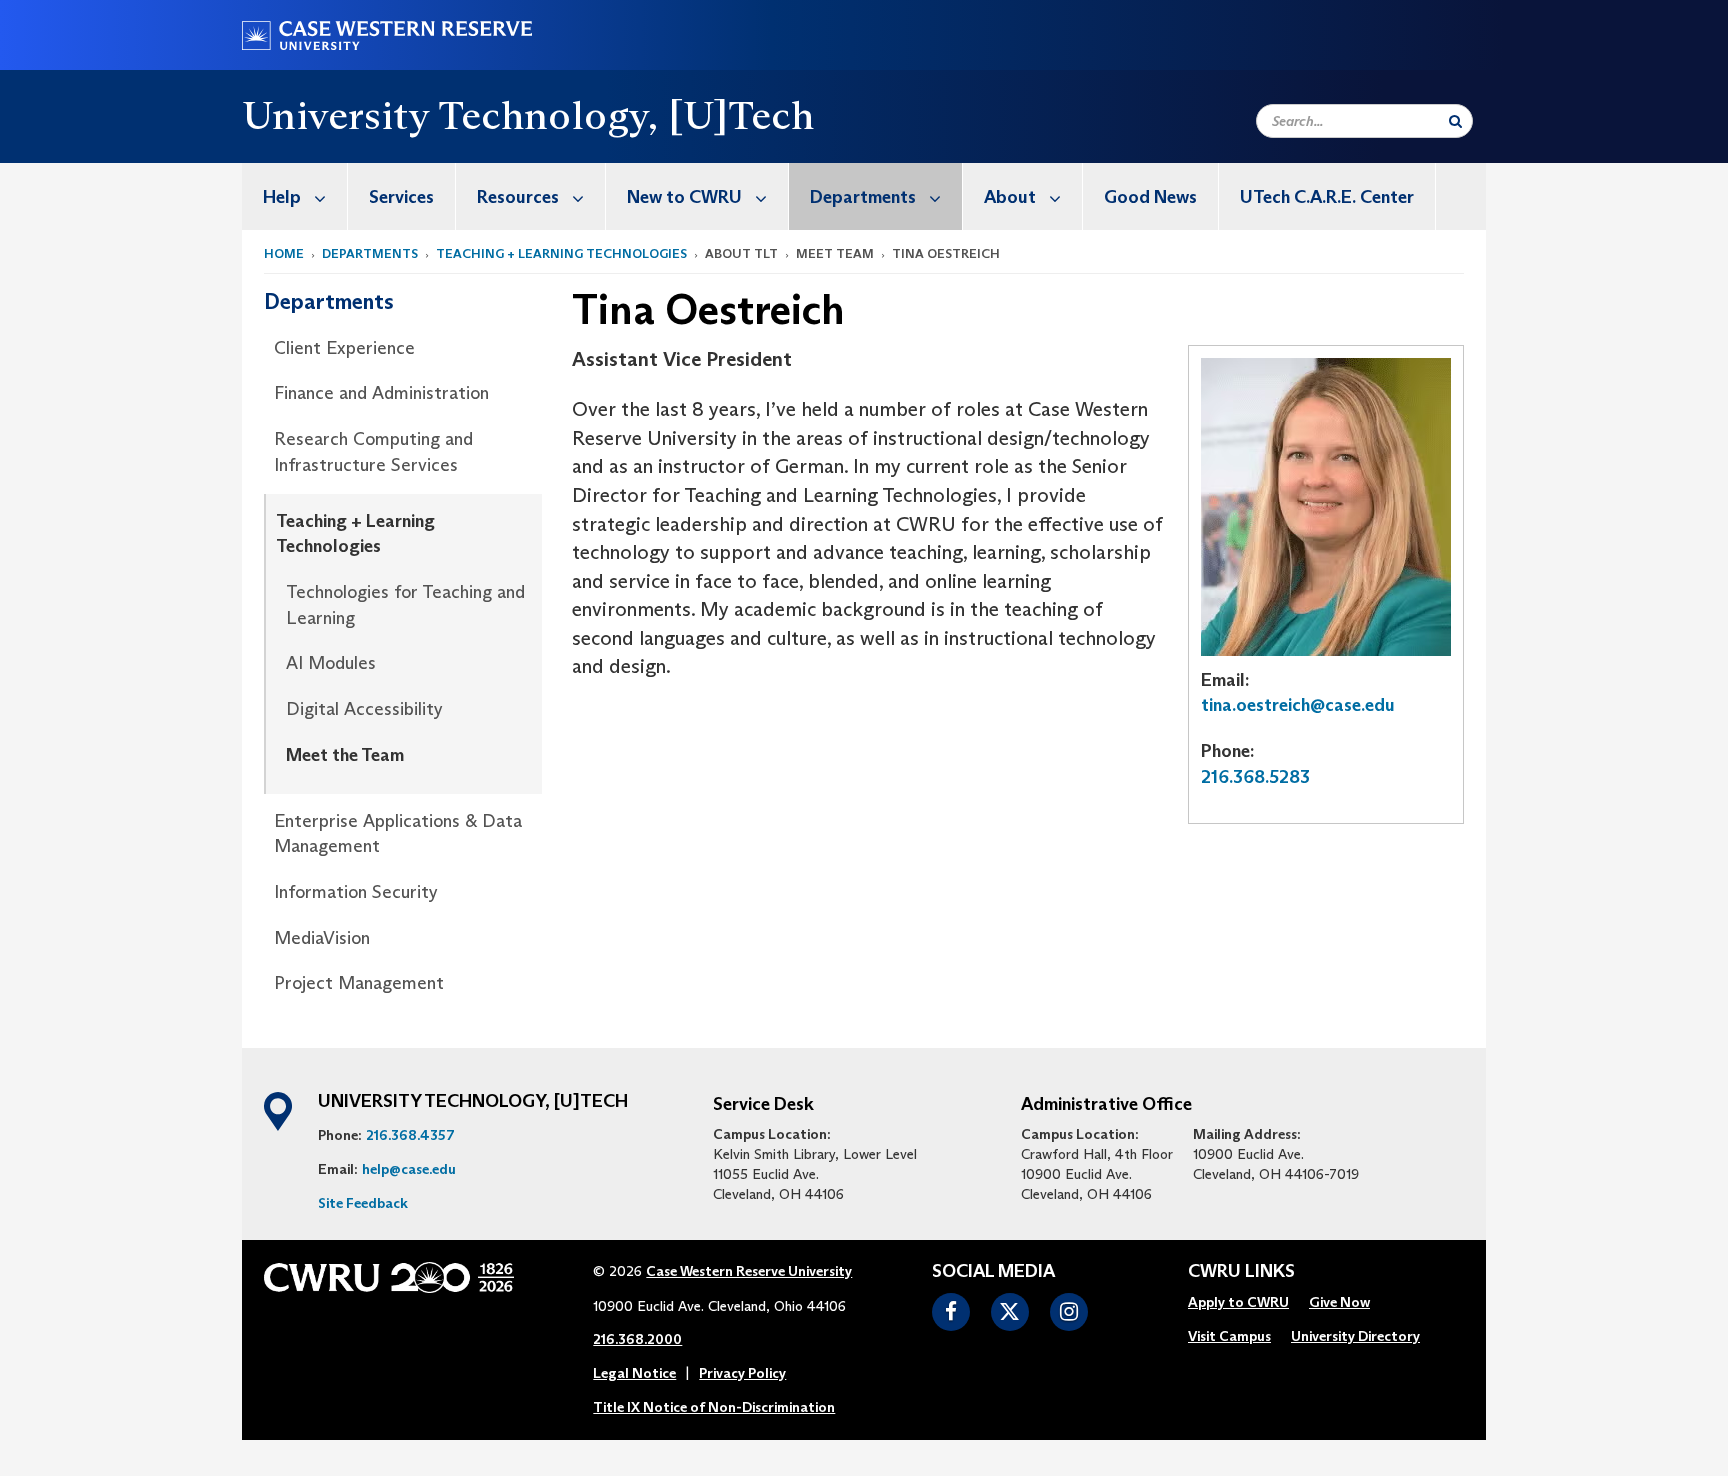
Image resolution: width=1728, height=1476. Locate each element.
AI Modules (331, 663)
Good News (1150, 197)
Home (284, 253)
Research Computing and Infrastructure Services (373, 452)
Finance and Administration (381, 393)
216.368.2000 (637, 1339)
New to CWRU (684, 197)
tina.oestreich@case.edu (1298, 705)
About (1010, 197)
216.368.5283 (1255, 777)
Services (401, 197)
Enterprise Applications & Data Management (398, 834)
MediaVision (322, 938)
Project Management (359, 983)
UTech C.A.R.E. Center (1327, 197)
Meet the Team (345, 755)
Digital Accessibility (364, 709)
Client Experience (344, 348)
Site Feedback (363, 1203)
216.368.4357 (410, 1135)
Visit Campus (1229, 1336)
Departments (863, 197)
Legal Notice (634, 1373)
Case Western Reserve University (749, 1271)
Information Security (356, 892)
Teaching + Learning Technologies (561, 253)
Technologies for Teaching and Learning (405, 605)
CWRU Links (1241, 1272)
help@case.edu (409, 1169)
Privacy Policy (742, 1373)
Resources (518, 197)
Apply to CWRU (1238, 1302)
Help (282, 197)
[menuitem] (295, 196)
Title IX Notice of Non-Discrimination (714, 1407)
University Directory (1355, 1336)
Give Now (1339, 1302)
